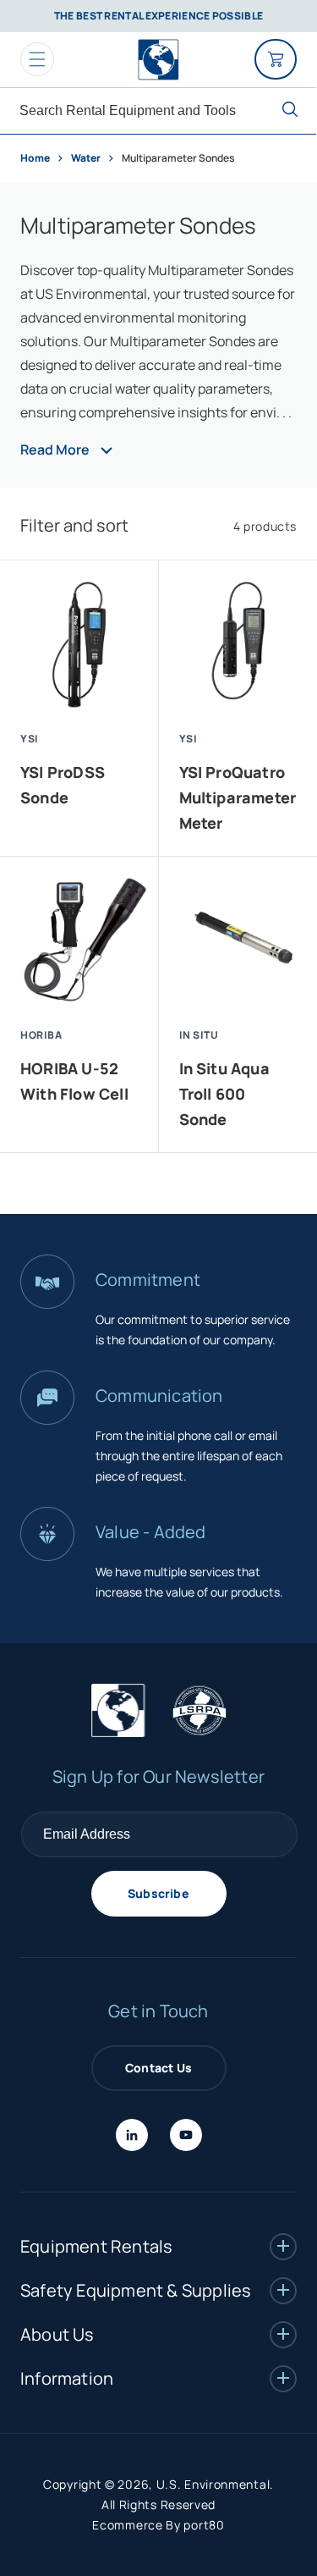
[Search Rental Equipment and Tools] (290, 109)
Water (87, 158)
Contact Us (158, 2068)
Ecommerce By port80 (158, 2525)
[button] (37, 59)
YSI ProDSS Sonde (63, 785)
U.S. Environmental (213, 2484)
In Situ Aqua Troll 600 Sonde (224, 1094)
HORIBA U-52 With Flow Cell (74, 1081)
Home (35, 158)
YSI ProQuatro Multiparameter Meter (238, 797)
